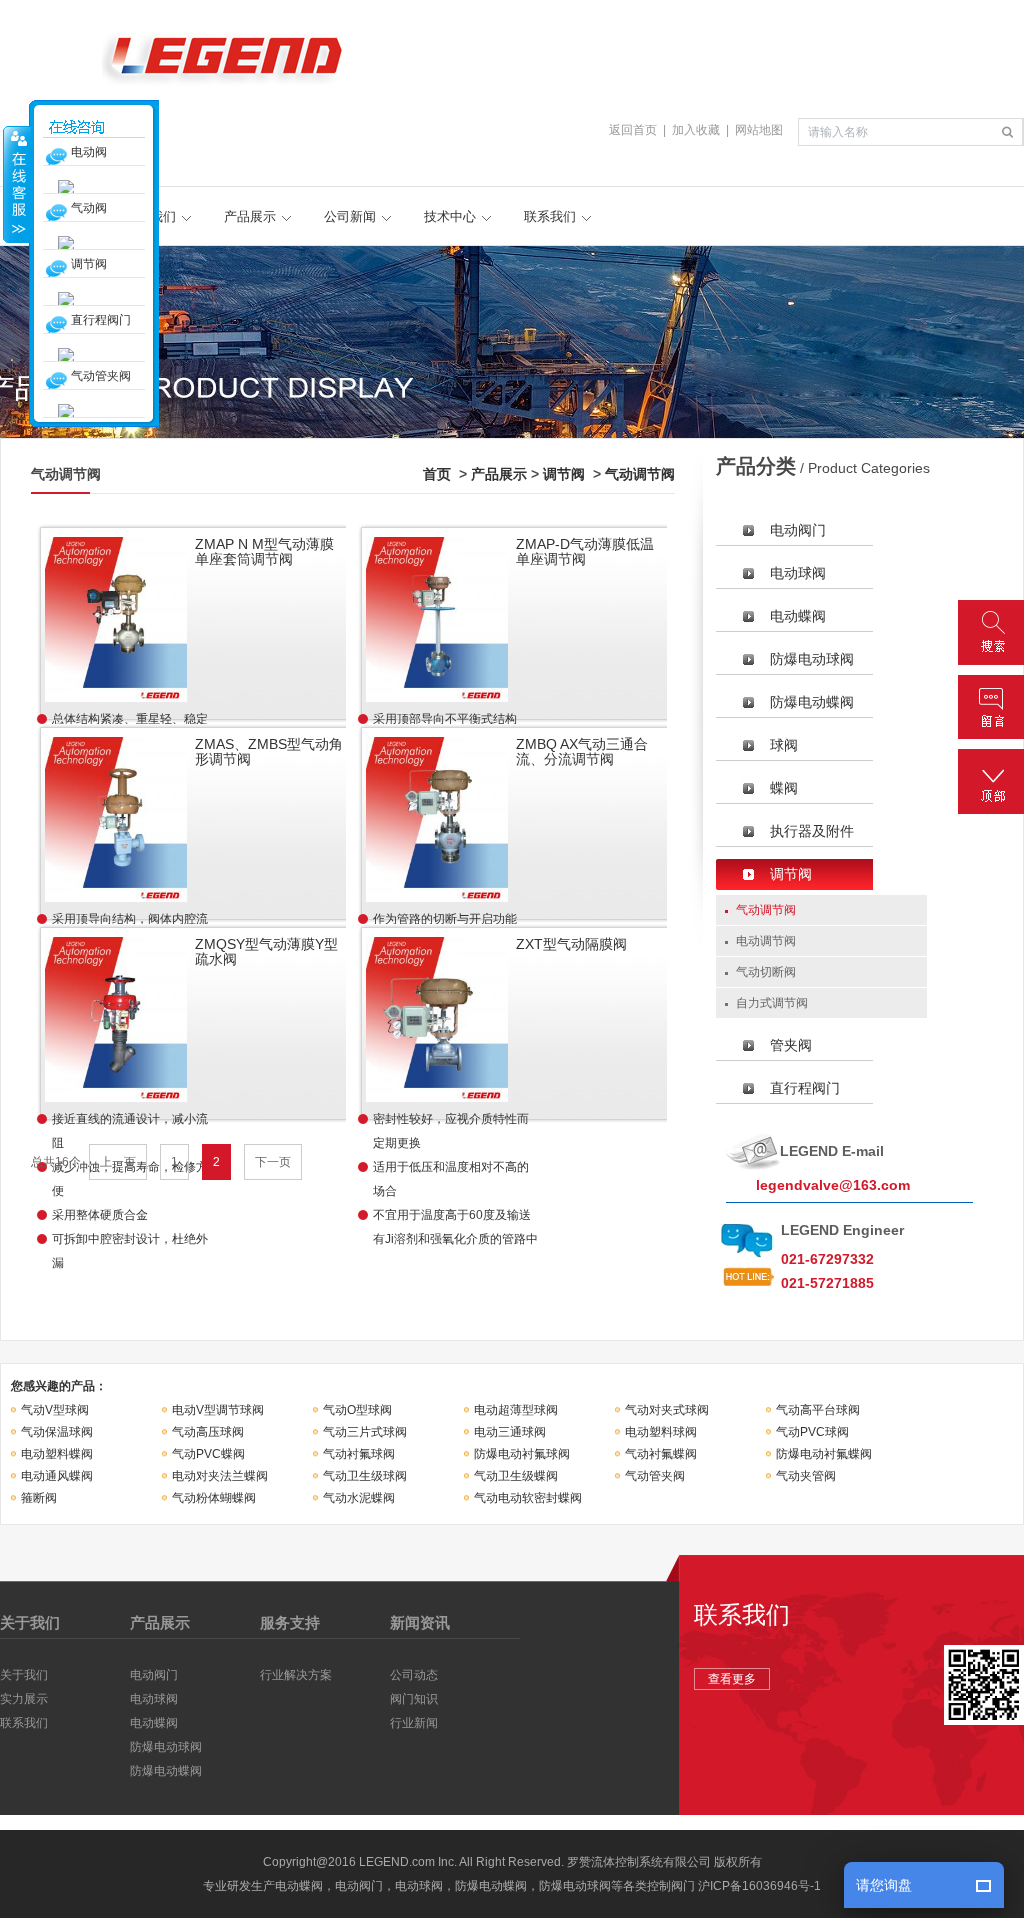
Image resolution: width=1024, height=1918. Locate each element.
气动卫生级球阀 (365, 1476)
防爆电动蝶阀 (812, 702)
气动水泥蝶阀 (359, 1498)
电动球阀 (798, 573)
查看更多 (732, 1679)
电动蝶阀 (798, 616)
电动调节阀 (766, 941)
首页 (437, 474)
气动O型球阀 (357, 1410)
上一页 (118, 1162)
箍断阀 (39, 1498)
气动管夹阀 (655, 1476)
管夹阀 (791, 1045)
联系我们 (550, 216)
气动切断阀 (766, 972)
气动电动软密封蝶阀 (528, 1498)
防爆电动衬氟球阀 (522, 1454)
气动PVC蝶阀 (208, 1454)
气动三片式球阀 (365, 1432)
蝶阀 (784, 788)
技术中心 (450, 216)
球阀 (784, 745)
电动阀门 (798, 530)
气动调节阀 (640, 474)
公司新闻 (350, 216)
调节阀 (564, 474)
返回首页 (633, 130)
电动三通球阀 (510, 1432)
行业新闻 (414, 1723)
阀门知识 (414, 1699)
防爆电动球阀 (812, 659)
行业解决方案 (296, 1675)
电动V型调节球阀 (218, 1410)
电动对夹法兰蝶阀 (220, 1476)
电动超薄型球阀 (516, 1410)
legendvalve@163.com (833, 1185)
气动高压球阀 (208, 1432)
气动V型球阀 (55, 1410)
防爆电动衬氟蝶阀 (824, 1454)
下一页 (273, 1162)
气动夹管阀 (806, 1476)
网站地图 (759, 130)
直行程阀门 (805, 1088)
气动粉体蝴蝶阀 (214, 1498)
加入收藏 (696, 130)
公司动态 (414, 1675)
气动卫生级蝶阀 (516, 1476)
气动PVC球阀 (812, 1432)
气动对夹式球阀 (667, 1410)
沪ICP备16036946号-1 (759, 1886)
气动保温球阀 (57, 1432)
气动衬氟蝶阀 (661, 1454)
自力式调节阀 (772, 1003)
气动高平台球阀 (818, 1410)
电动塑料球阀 (661, 1432)
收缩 (17, 184)
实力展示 (24, 1699)
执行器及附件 (812, 831)
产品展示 (250, 216)
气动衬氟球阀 (359, 1454)
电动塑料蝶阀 (57, 1454)
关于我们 (24, 1675)
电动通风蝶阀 (57, 1476)
